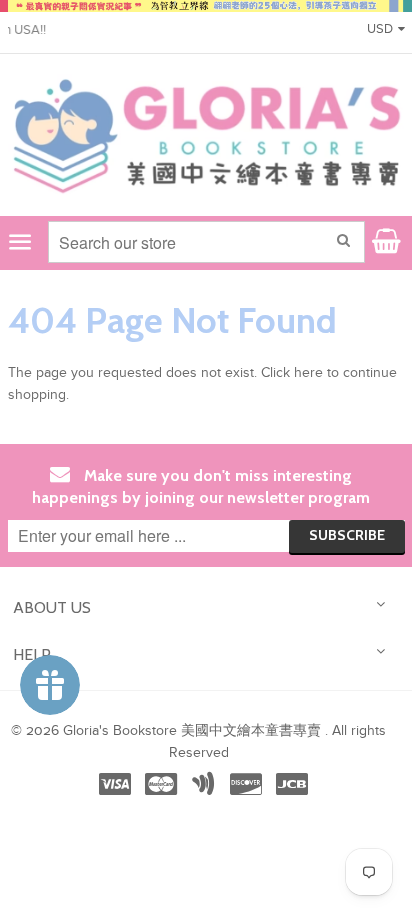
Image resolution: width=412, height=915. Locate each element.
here (308, 373)
